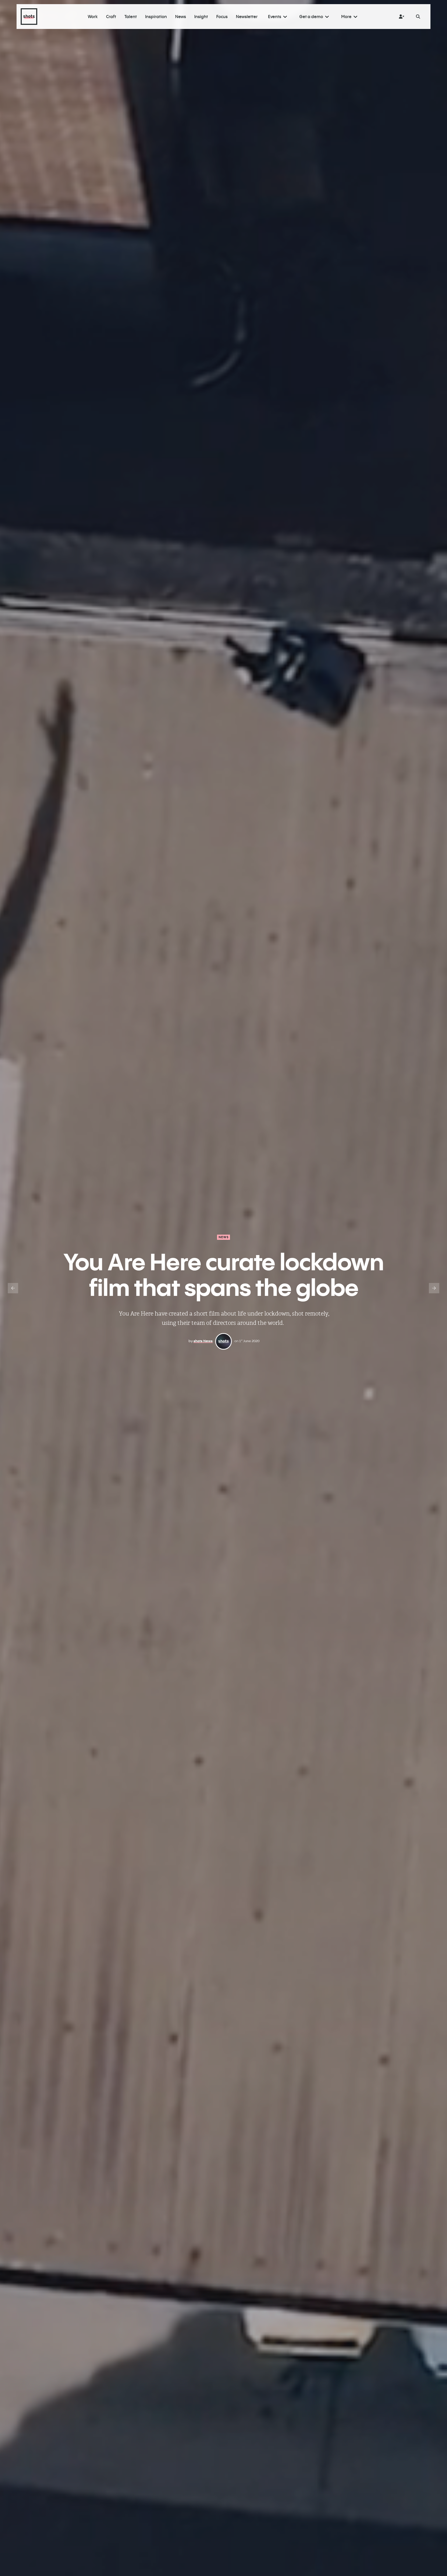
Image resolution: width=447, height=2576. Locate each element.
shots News (203, 1341)
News (224, 1237)
